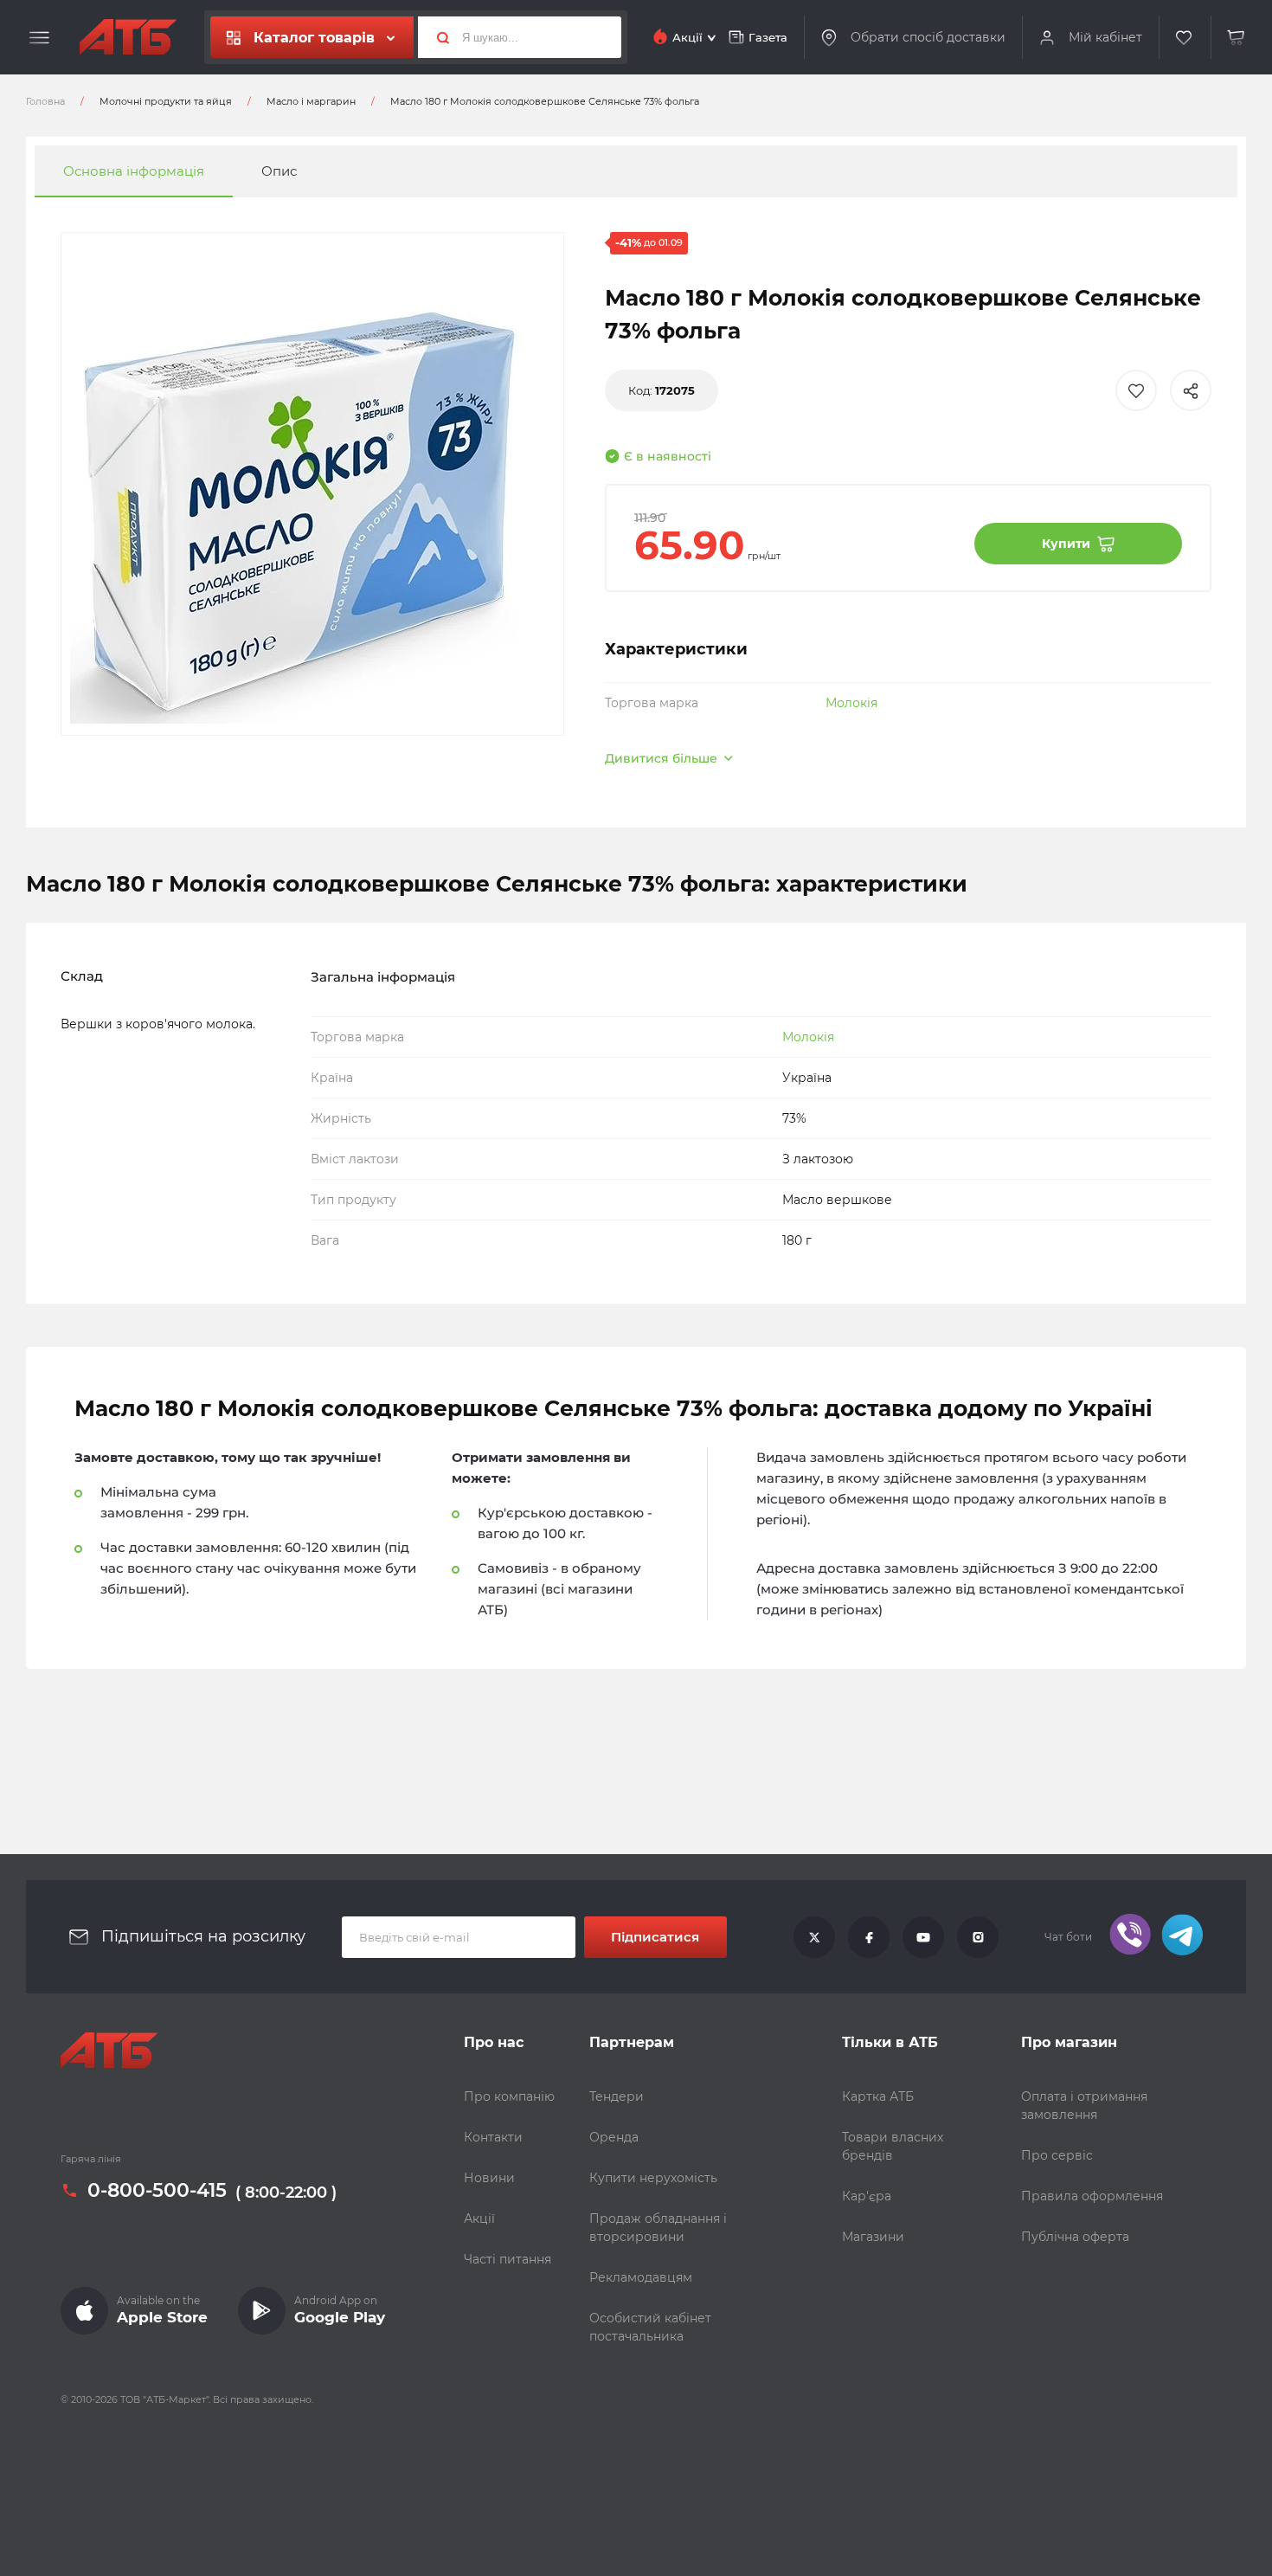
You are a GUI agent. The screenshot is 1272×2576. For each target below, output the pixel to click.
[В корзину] (1237, 38)
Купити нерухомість (653, 2178)
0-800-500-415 (157, 2191)
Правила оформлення (1092, 2196)
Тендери (617, 2096)
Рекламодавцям (641, 2277)
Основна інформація (134, 171)
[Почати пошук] (436, 37)
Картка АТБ (878, 2096)
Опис (279, 171)
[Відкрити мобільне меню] (39, 38)
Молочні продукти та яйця (166, 101)
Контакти (493, 2137)
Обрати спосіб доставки (928, 37)
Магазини (873, 2237)
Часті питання (508, 2259)
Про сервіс (1057, 2155)
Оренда (614, 2137)
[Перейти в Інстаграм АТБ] (978, 1937)
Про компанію (509, 2096)
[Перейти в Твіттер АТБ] (814, 1937)
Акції (479, 2219)
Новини (489, 2178)
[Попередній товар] (165, 1230)
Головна (45, 101)
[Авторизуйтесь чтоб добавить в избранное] (1136, 390)
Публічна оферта (1075, 2237)
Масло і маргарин (311, 101)
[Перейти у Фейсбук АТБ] (869, 1937)
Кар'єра (867, 2196)
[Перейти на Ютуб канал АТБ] (923, 1937)
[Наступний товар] (1107, 1230)
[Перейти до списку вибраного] (1185, 38)
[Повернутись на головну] (128, 37)
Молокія (851, 703)
